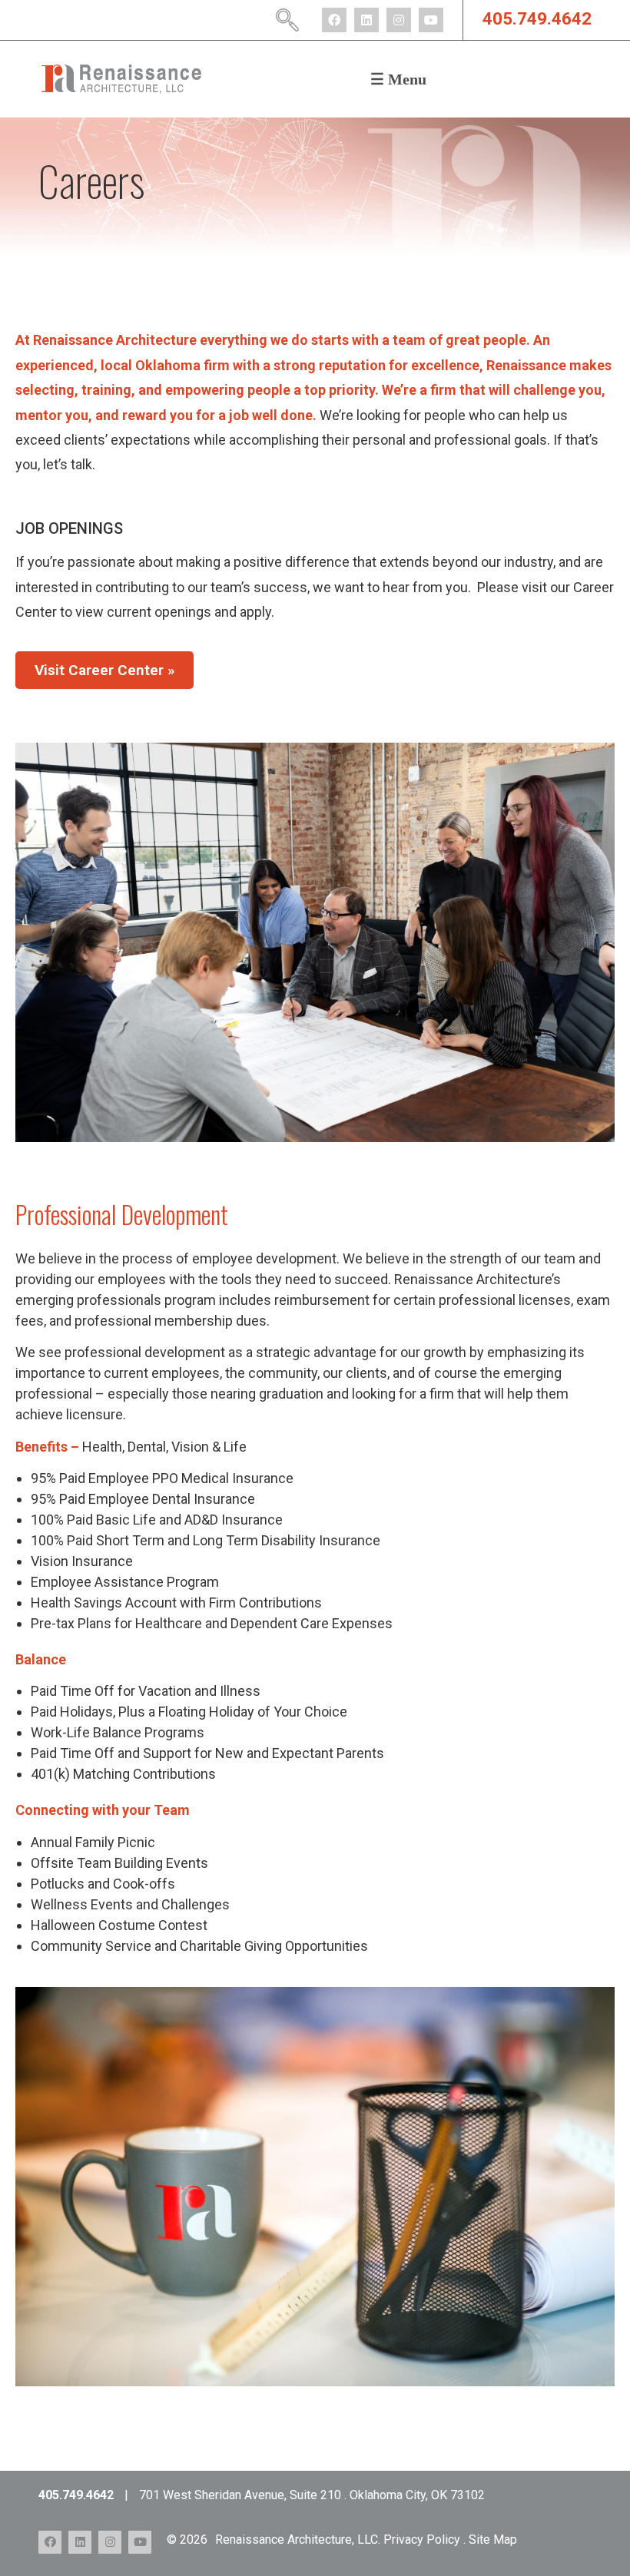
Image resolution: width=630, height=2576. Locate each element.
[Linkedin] (366, 20)
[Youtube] (431, 20)
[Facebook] (334, 20)
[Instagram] (399, 20)
